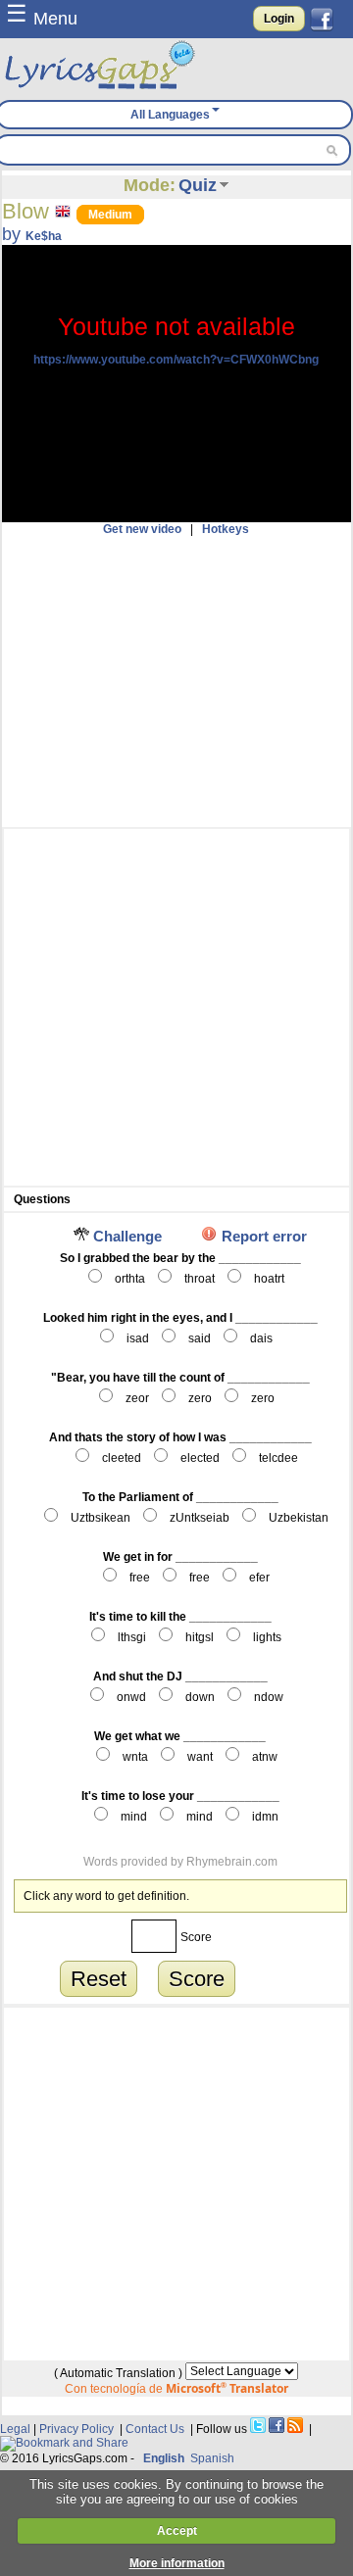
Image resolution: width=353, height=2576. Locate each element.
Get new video (142, 529)
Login (279, 19)
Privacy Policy (76, 2429)
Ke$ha (44, 236)
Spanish (212, 2458)
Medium (110, 215)
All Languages (170, 115)
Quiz (198, 185)
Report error (264, 1236)
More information (177, 2563)
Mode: (150, 185)
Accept (177, 2531)
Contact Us (155, 2429)
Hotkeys (226, 529)
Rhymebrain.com (232, 1862)
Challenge (127, 1236)
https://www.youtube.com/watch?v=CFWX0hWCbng (176, 360)
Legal (15, 2429)
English (164, 2458)
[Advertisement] (176, 681)
